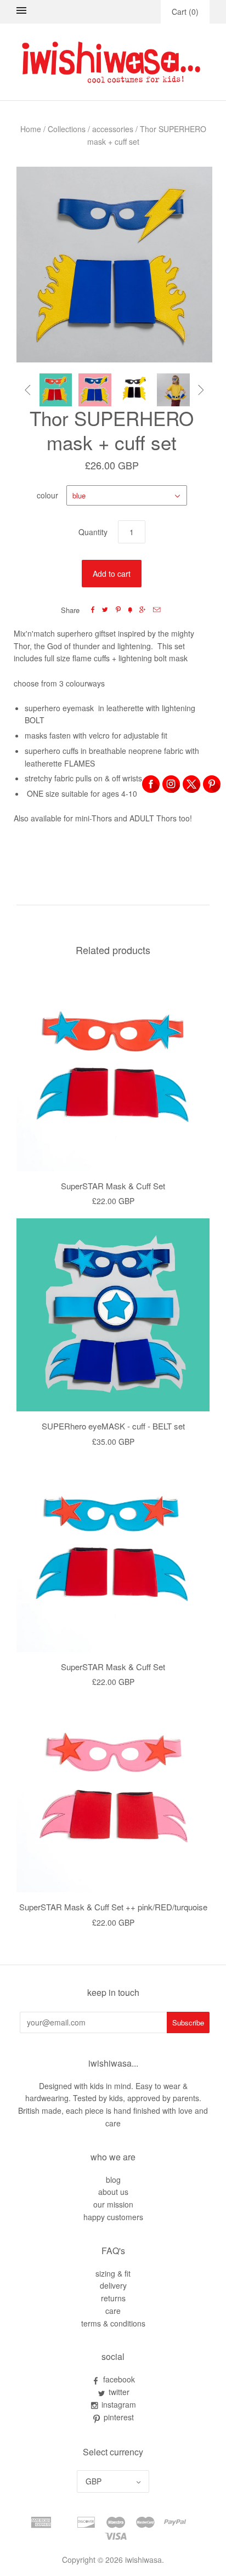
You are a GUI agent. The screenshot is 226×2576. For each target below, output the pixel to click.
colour (47, 495)
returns (113, 2298)
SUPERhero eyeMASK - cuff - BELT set (113, 1426)
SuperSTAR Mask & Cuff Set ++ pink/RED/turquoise (113, 1907)
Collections (67, 129)
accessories (113, 129)
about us (113, 2192)
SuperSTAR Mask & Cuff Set (113, 1186)
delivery (113, 2285)
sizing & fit (113, 2273)
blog (113, 2180)
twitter (119, 2392)
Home (31, 129)
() (185, 12)
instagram (119, 2404)
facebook (119, 2379)
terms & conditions (113, 2323)
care (113, 2311)
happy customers (113, 2217)
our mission (113, 2204)
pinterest (119, 2417)
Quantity (93, 532)
